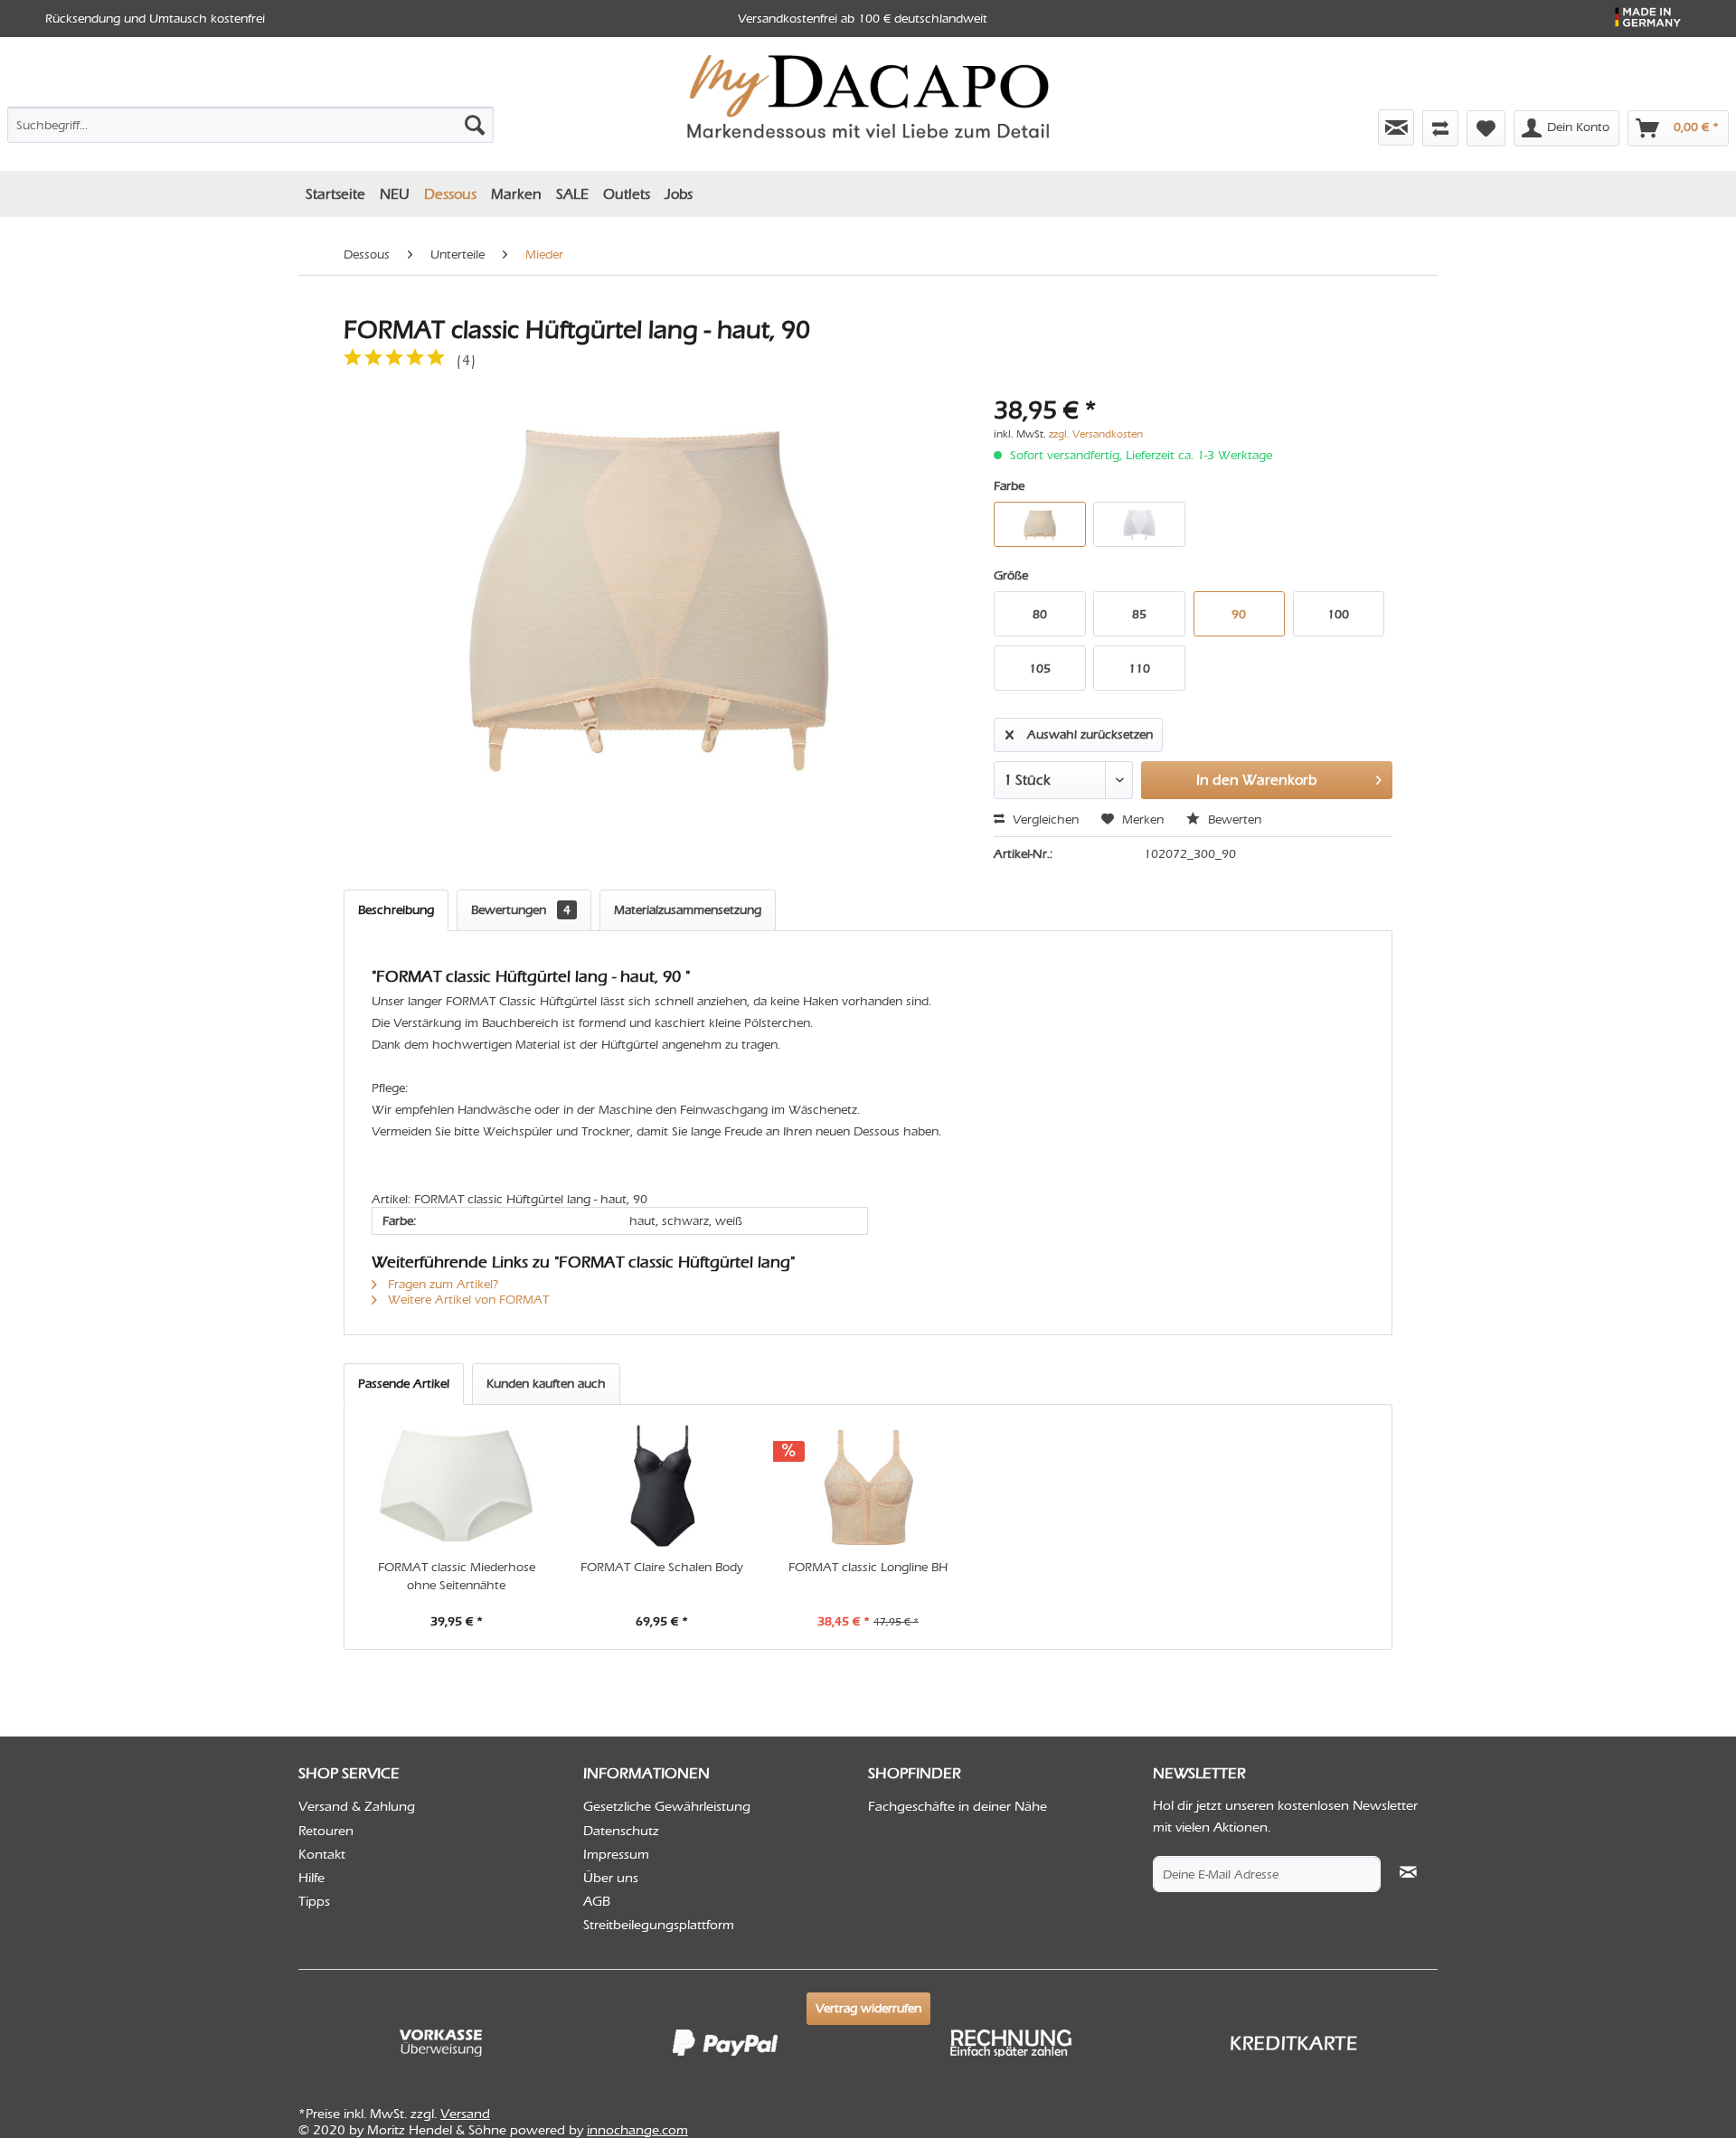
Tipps (314, 1901)
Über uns (611, 1878)
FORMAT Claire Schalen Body (662, 1567)
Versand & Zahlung (357, 1806)
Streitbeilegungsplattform (659, 1925)
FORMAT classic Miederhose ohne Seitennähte (457, 1576)
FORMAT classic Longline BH (868, 1567)
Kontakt (322, 1854)
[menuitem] (250, 121)
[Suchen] (475, 125)
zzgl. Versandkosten (1096, 434)
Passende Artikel (404, 1384)
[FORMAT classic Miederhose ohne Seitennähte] (457, 1486)
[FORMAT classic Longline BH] (868, 1486)
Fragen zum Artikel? (442, 1284)
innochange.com (637, 2130)
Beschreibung (396, 910)
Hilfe (311, 1878)
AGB (597, 1901)
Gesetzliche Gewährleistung (667, 1806)
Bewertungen (521, 910)
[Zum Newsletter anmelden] (1396, 127)
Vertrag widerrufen (868, 2008)
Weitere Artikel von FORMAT (467, 1300)
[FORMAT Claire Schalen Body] (663, 1486)
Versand (465, 2114)
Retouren (326, 1831)
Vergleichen (1044, 819)
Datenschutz (621, 1831)
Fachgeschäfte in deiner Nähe (958, 1806)
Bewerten (1233, 819)
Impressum (616, 1854)
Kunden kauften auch (546, 1384)
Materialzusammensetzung (688, 910)
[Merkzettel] (1486, 128)
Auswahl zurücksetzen (1090, 735)
